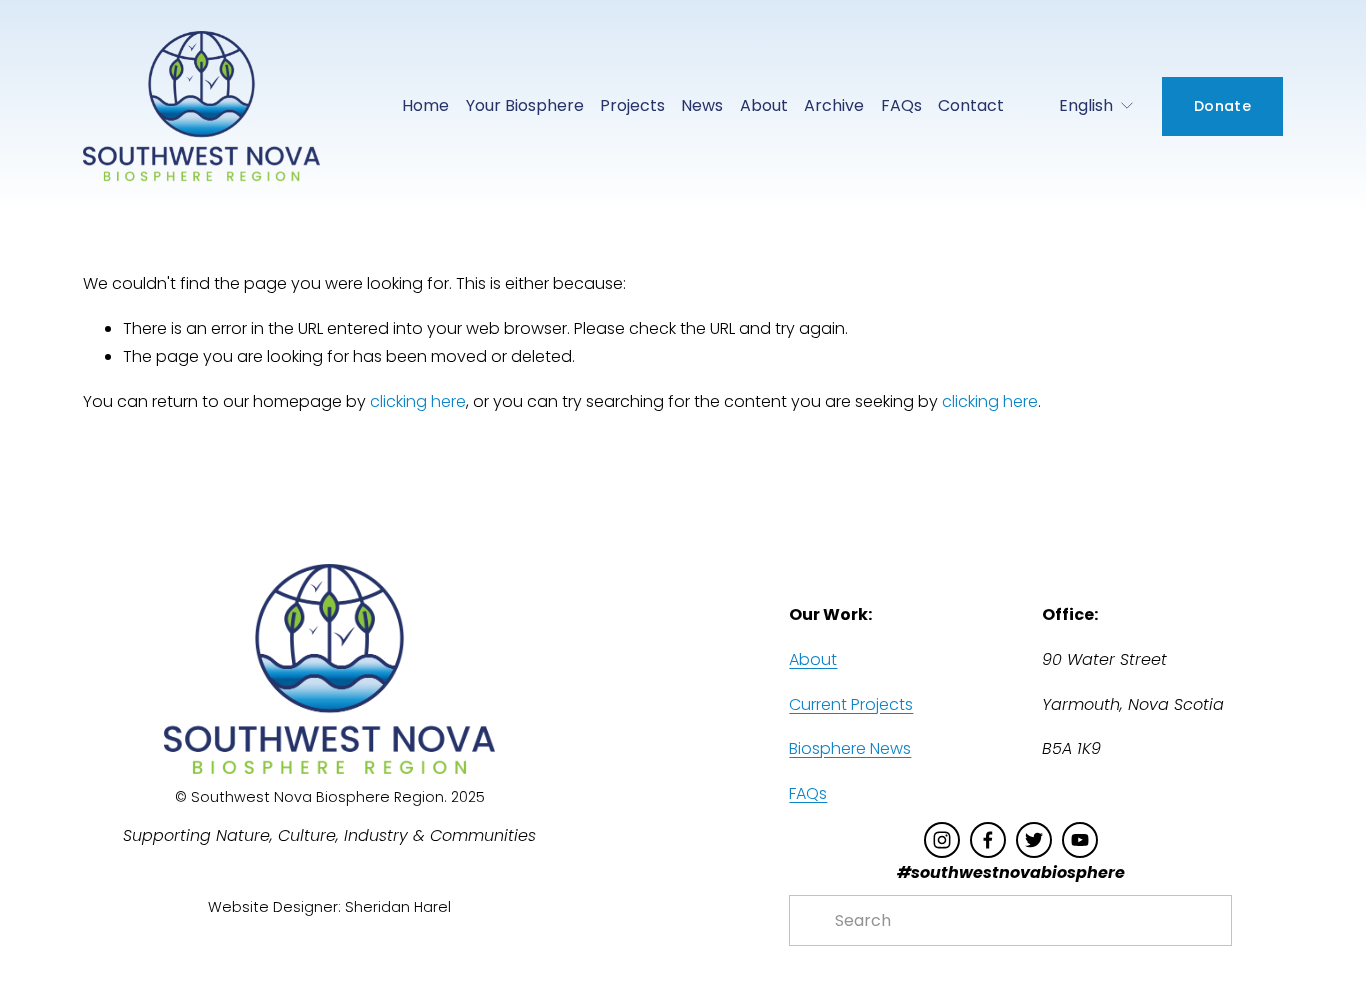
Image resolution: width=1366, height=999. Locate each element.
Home (425, 105)
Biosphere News (850, 748)
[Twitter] (1034, 840)
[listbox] (1083, 106)
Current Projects (851, 704)
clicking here (418, 401)
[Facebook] (988, 840)
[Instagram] (942, 840)
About (813, 659)
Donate (1222, 106)
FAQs (901, 105)
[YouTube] (1080, 840)
